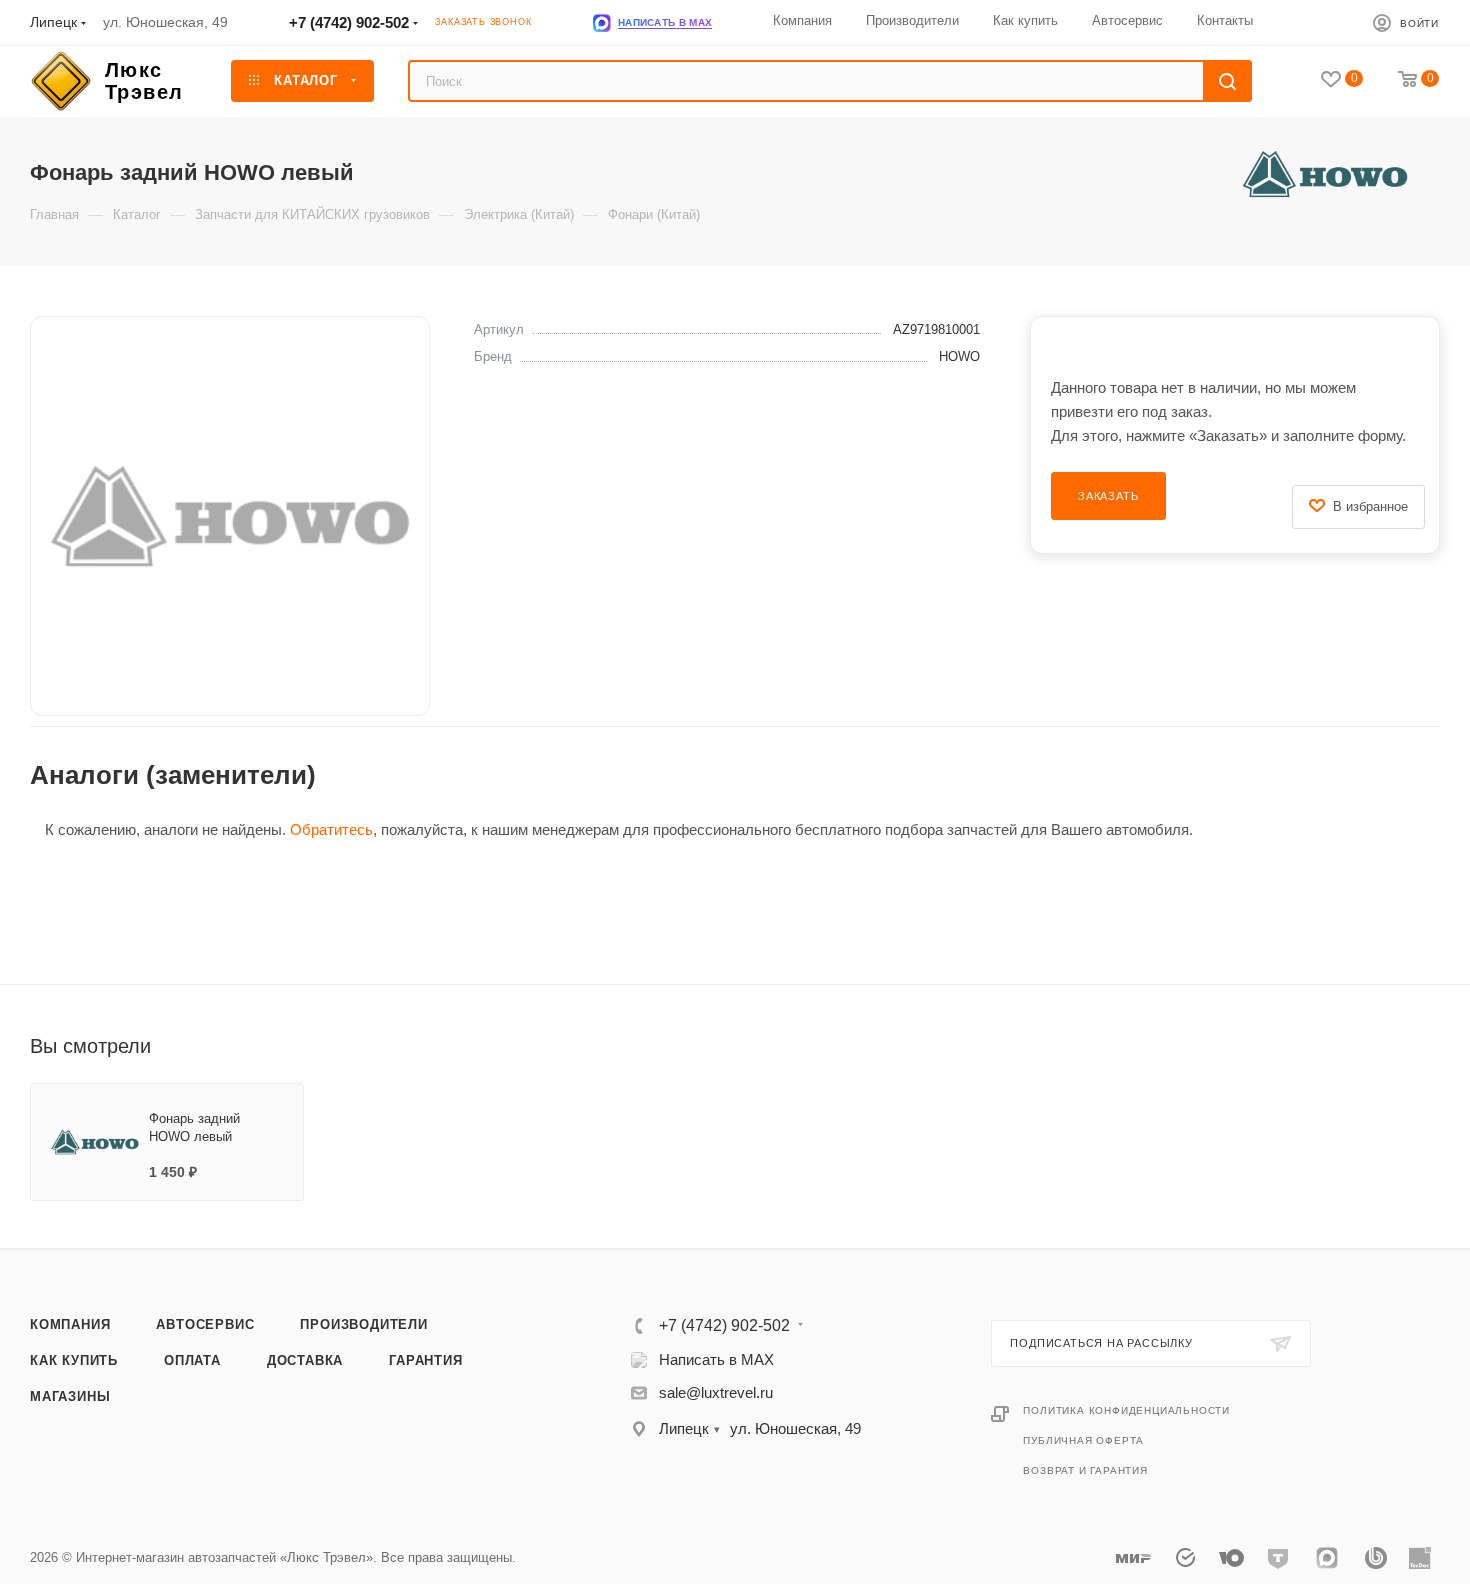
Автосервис (205, 1324)
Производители (363, 1324)
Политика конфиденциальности (1126, 1410)
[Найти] (1227, 81)
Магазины (70, 1396)
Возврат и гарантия (1085, 1470)
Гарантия (425, 1360)
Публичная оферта (1083, 1440)
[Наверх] (1373, 1172)
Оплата (192, 1360)
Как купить (74, 1360)
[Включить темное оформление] (1324, 22)
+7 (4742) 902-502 (349, 22)
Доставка (305, 1360)
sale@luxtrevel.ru (716, 1392)
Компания (70, 1324)
